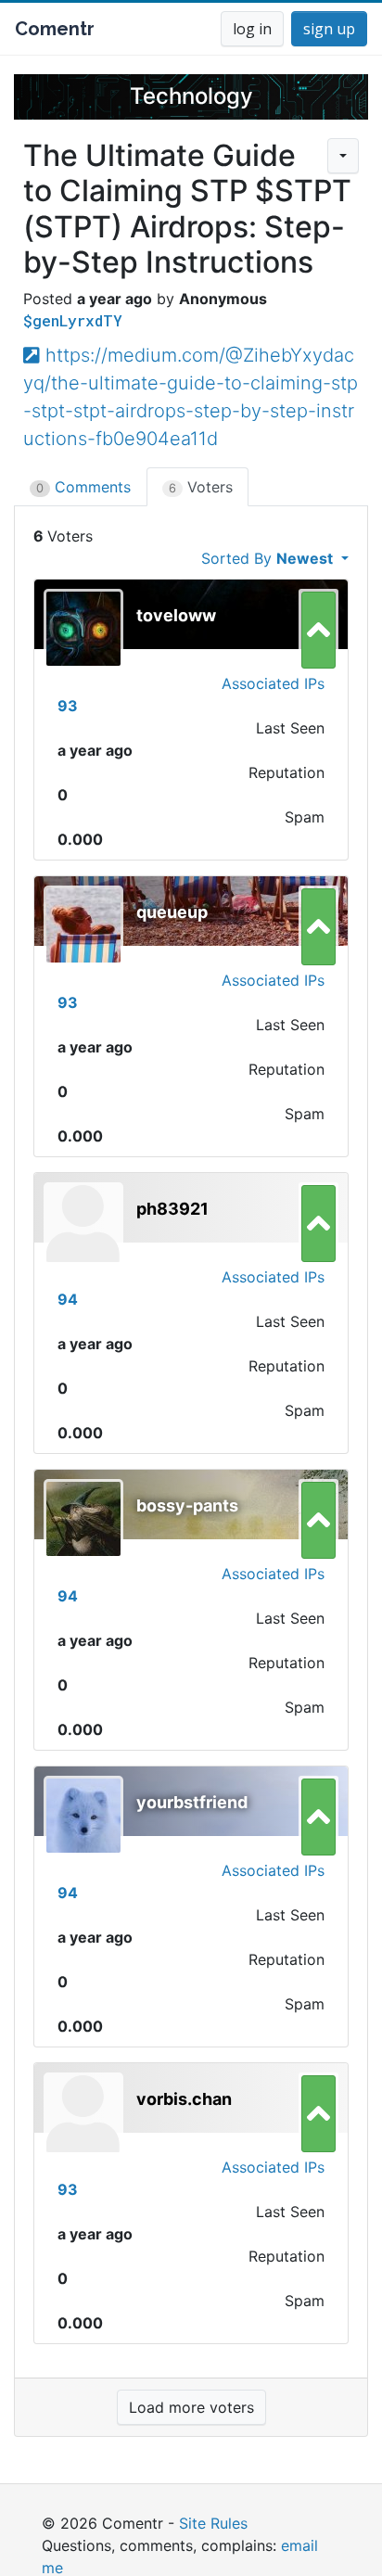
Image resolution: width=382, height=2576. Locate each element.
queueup (172, 912)
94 (68, 1299)
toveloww (176, 615)
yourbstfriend (192, 1802)
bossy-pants (187, 1505)
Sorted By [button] (267, 558)
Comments (83, 487)
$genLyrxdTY (73, 320)
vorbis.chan (184, 2099)
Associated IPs (273, 683)
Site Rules (213, 2523)
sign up (329, 29)
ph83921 (172, 1209)
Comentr (55, 29)
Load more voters (191, 2407)
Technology (191, 96)
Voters (201, 487)
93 (68, 706)
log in (252, 29)
